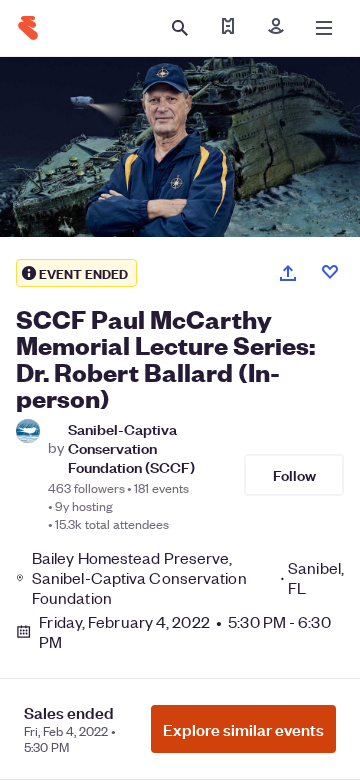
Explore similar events (243, 729)
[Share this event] (288, 273)
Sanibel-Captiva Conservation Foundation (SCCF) (131, 448)
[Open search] (180, 28)
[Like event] (330, 272)
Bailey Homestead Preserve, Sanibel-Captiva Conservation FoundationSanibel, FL (188, 578)
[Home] (28, 28)
